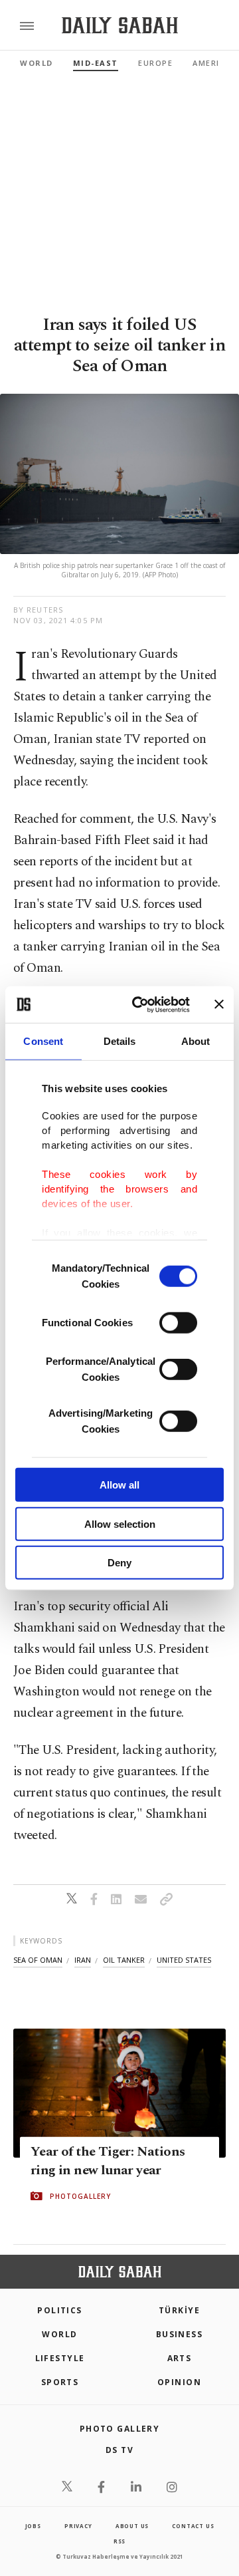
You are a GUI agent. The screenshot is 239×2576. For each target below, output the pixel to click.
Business (180, 2334)
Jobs (33, 2526)
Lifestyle (60, 2358)
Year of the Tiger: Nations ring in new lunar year (108, 2161)
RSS (119, 2541)
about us (132, 2526)
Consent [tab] (43, 1041)
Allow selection (120, 1523)
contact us (193, 2526)
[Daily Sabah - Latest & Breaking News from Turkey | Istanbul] (120, 26)
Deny (119, 1563)
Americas (214, 63)
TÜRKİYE (179, 2310)
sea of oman (38, 1960)
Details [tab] (120, 1041)
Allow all (119, 1485)
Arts (180, 2358)
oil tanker (124, 1960)
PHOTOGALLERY (80, 2196)
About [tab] (196, 1041)
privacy (78, 2526)
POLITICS (60, 2310)
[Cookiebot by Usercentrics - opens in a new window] (140, 1004)
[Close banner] (219, 1004)
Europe (155, 63)
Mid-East (96, 63)
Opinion (179, 2382)
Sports (60, 2382)
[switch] (178, 1323)
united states (184, 1960)
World (37, 63)
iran (83, 1960)
